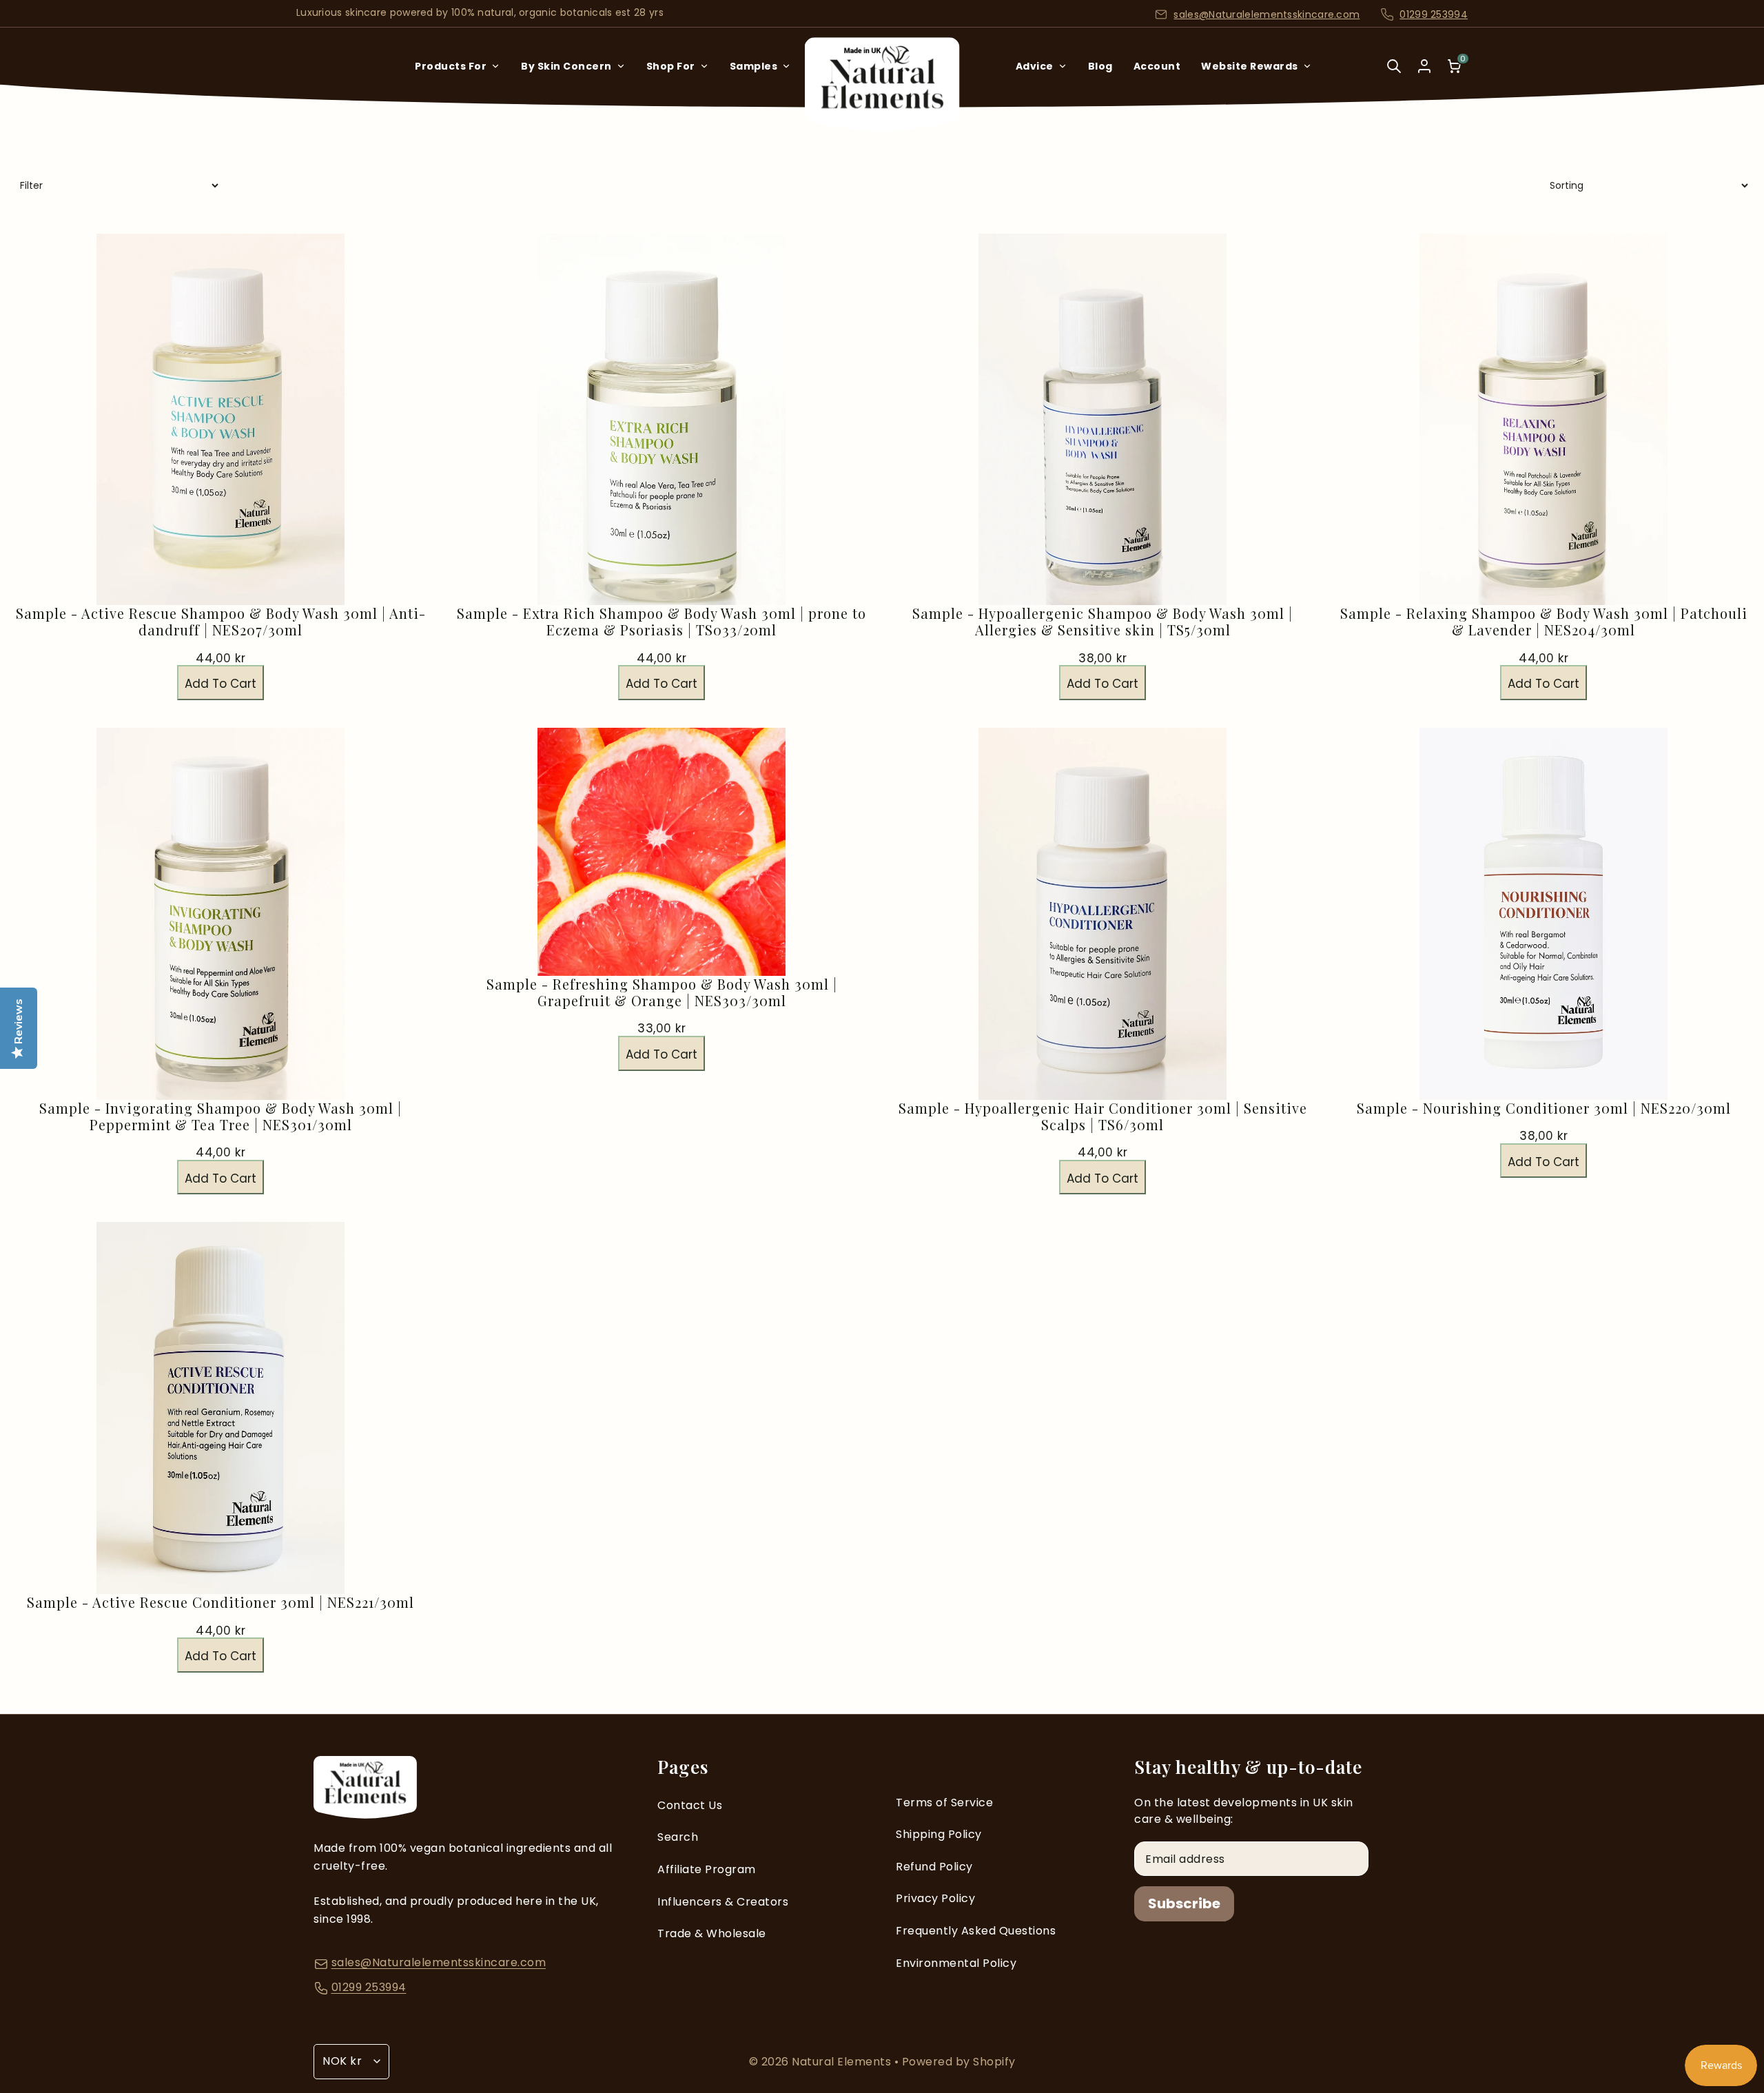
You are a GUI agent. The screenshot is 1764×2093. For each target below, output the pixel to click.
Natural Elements (843, 2062)
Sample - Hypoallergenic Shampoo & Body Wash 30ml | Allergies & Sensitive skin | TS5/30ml (1102, 622)
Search (678, 1837)
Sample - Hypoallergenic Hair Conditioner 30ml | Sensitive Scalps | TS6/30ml (1103, 1116)
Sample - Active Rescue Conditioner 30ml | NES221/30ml (220, 1602)
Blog (1100, 66)
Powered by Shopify (959, 2062)
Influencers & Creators (723, 1902)
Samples (754, 66)
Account (1157, 66)
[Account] (1424, 66)
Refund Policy (934, 1867)
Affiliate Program (707, 1869)
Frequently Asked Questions (976, 1931)
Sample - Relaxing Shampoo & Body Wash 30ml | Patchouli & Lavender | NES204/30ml (1544, 622)
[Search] (1394, 75)
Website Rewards (1250, 66)
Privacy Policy (935, 1898)
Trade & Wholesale (712, 1933)
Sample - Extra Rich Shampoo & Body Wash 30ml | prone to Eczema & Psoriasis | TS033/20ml (661, 622)
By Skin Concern (566, 66)
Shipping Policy (939, 1834)
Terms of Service (944, 1803)
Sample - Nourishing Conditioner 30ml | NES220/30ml (1544, 1108)
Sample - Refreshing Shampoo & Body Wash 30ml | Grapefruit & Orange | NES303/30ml (662, 992)
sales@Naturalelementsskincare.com (1266, 14)
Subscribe (1184, 1903)
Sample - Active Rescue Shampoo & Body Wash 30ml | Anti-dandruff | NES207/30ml (221, 622)
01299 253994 (1434, 14)
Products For (451, 66)
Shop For (671, 66)
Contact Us (690, 1805)
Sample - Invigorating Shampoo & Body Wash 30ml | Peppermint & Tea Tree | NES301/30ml (220, 1116)
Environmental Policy (956, 1963)
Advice (1035, 66)
